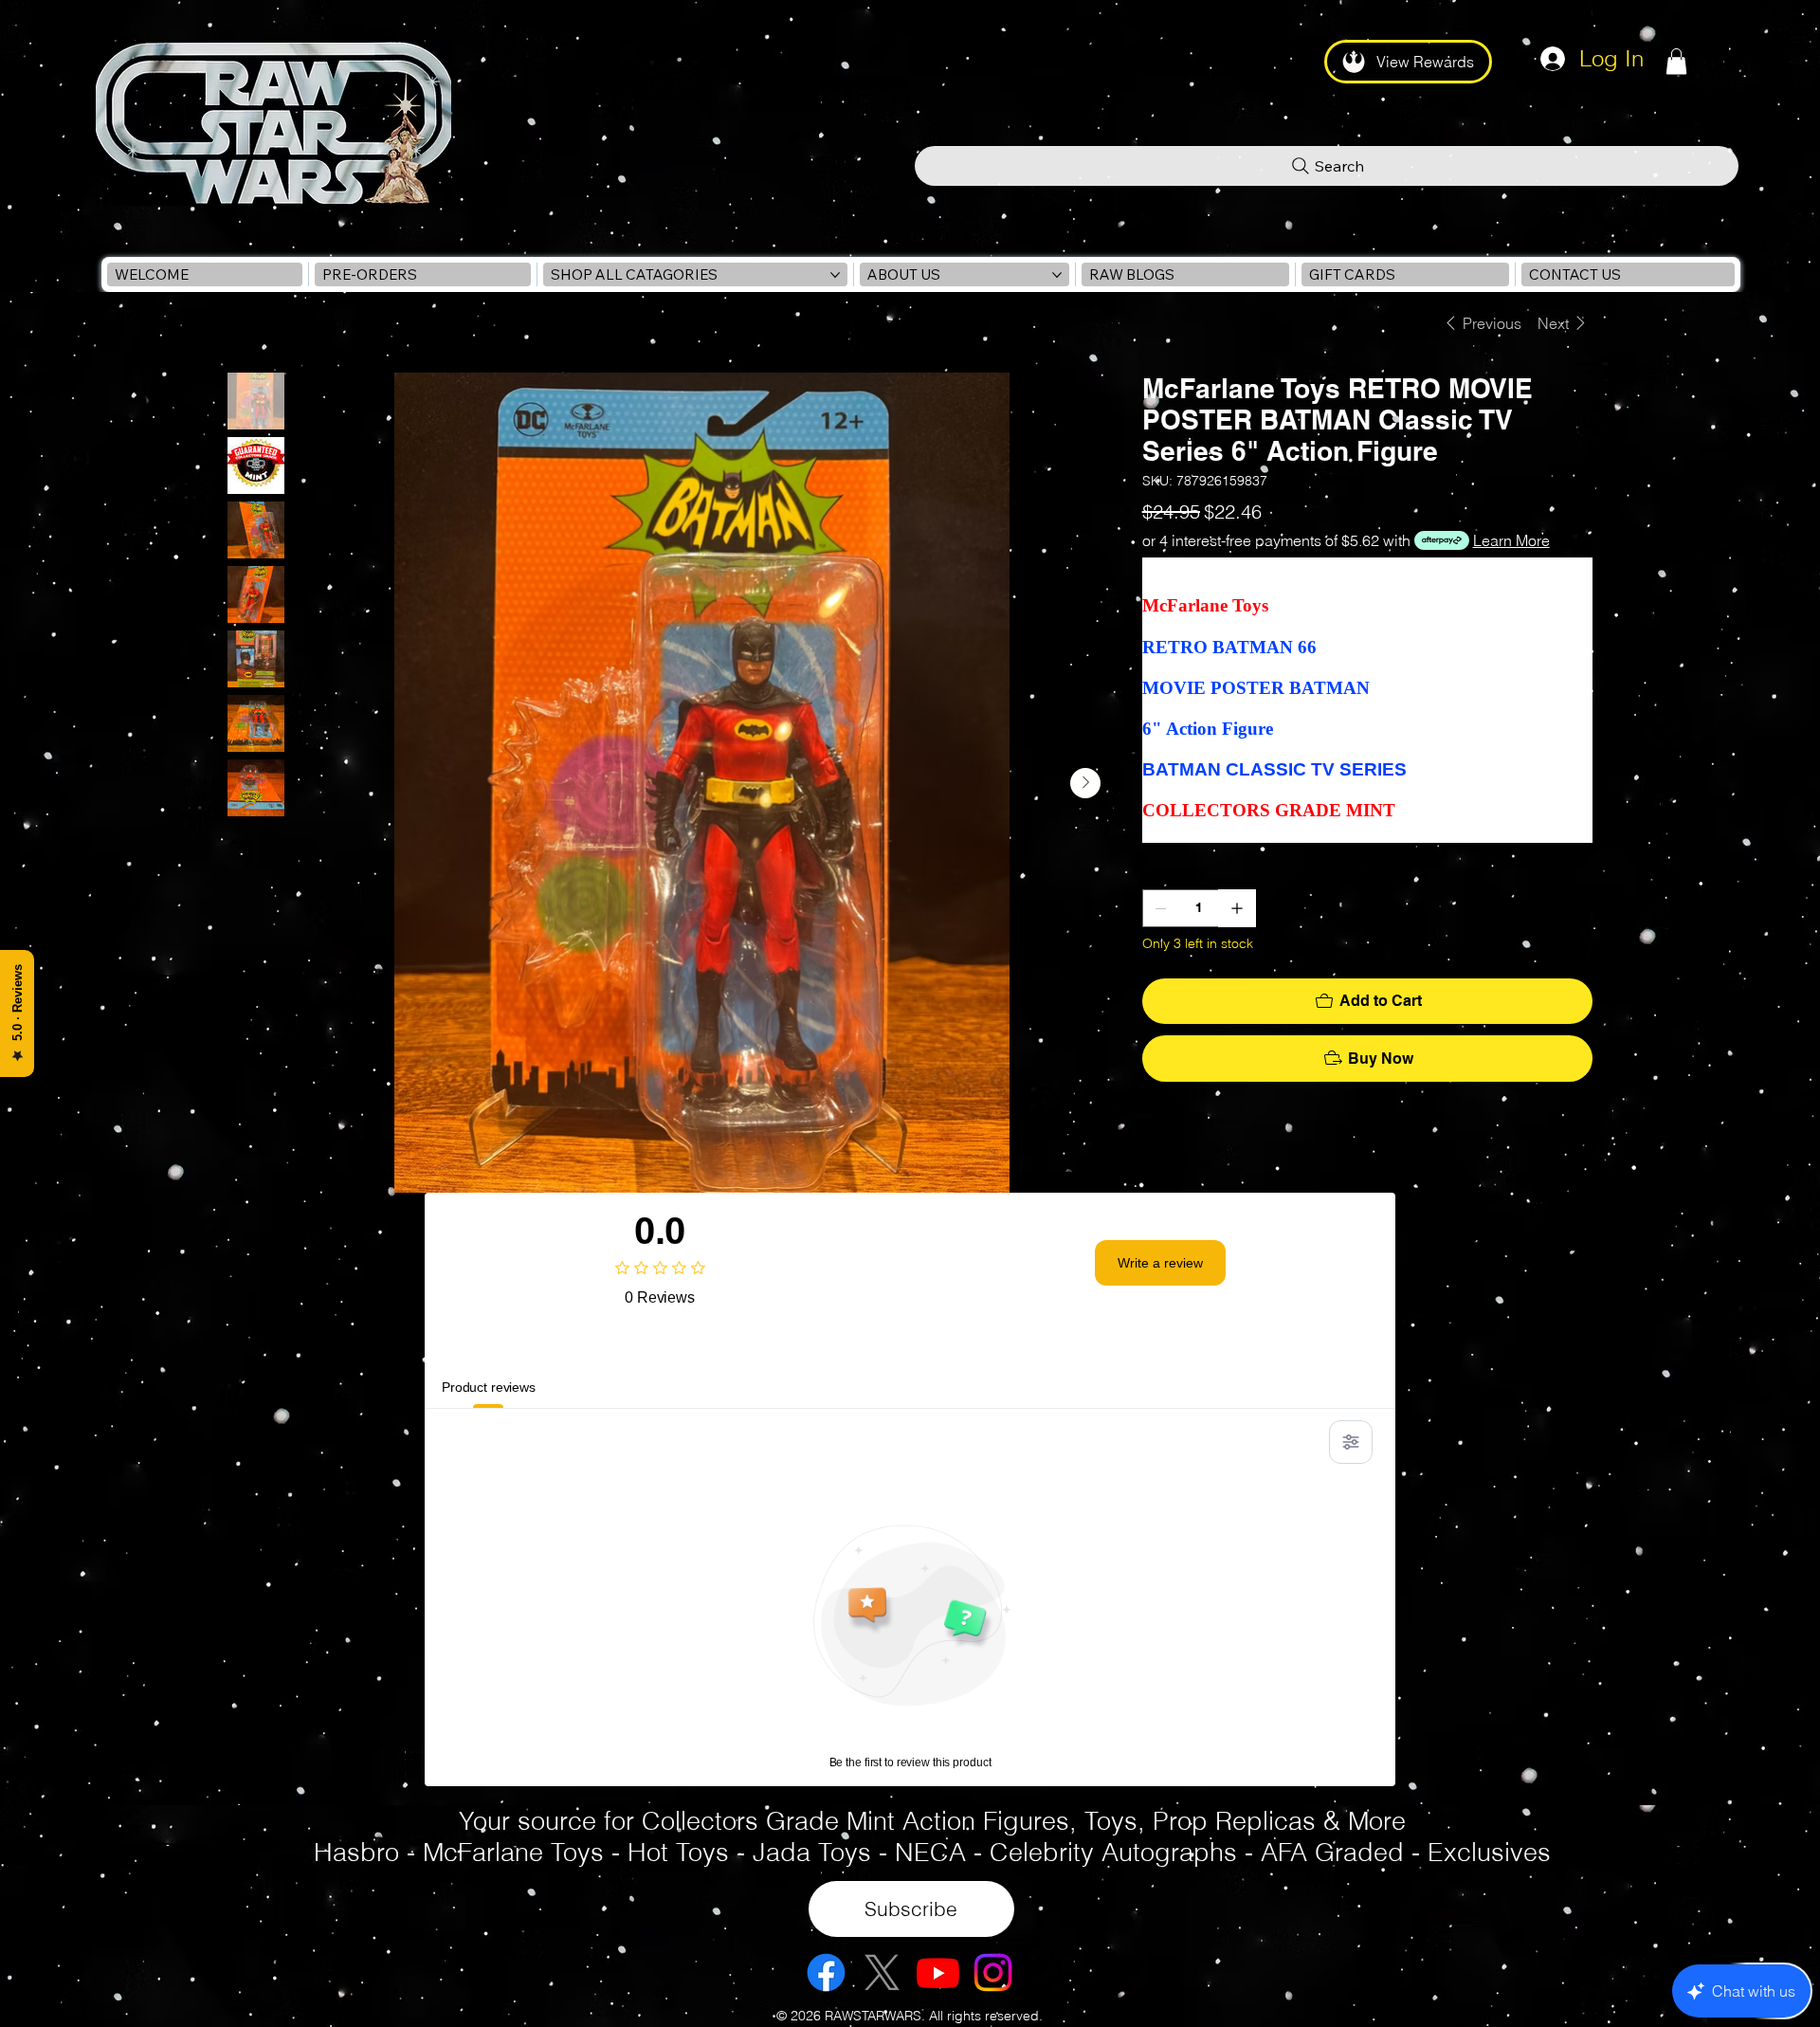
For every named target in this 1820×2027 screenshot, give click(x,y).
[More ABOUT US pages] (1057, 275)
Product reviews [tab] (489, 1387)
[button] (1676, 61)
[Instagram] (993, 1972)
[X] (882, 1972)
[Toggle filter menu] (1351, 1442)
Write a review (1160, 1263)
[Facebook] (826, 1972)
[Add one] (1237, 908)
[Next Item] (1085, 783)
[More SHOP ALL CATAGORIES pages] (835, 275)
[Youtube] (938, 1972)
